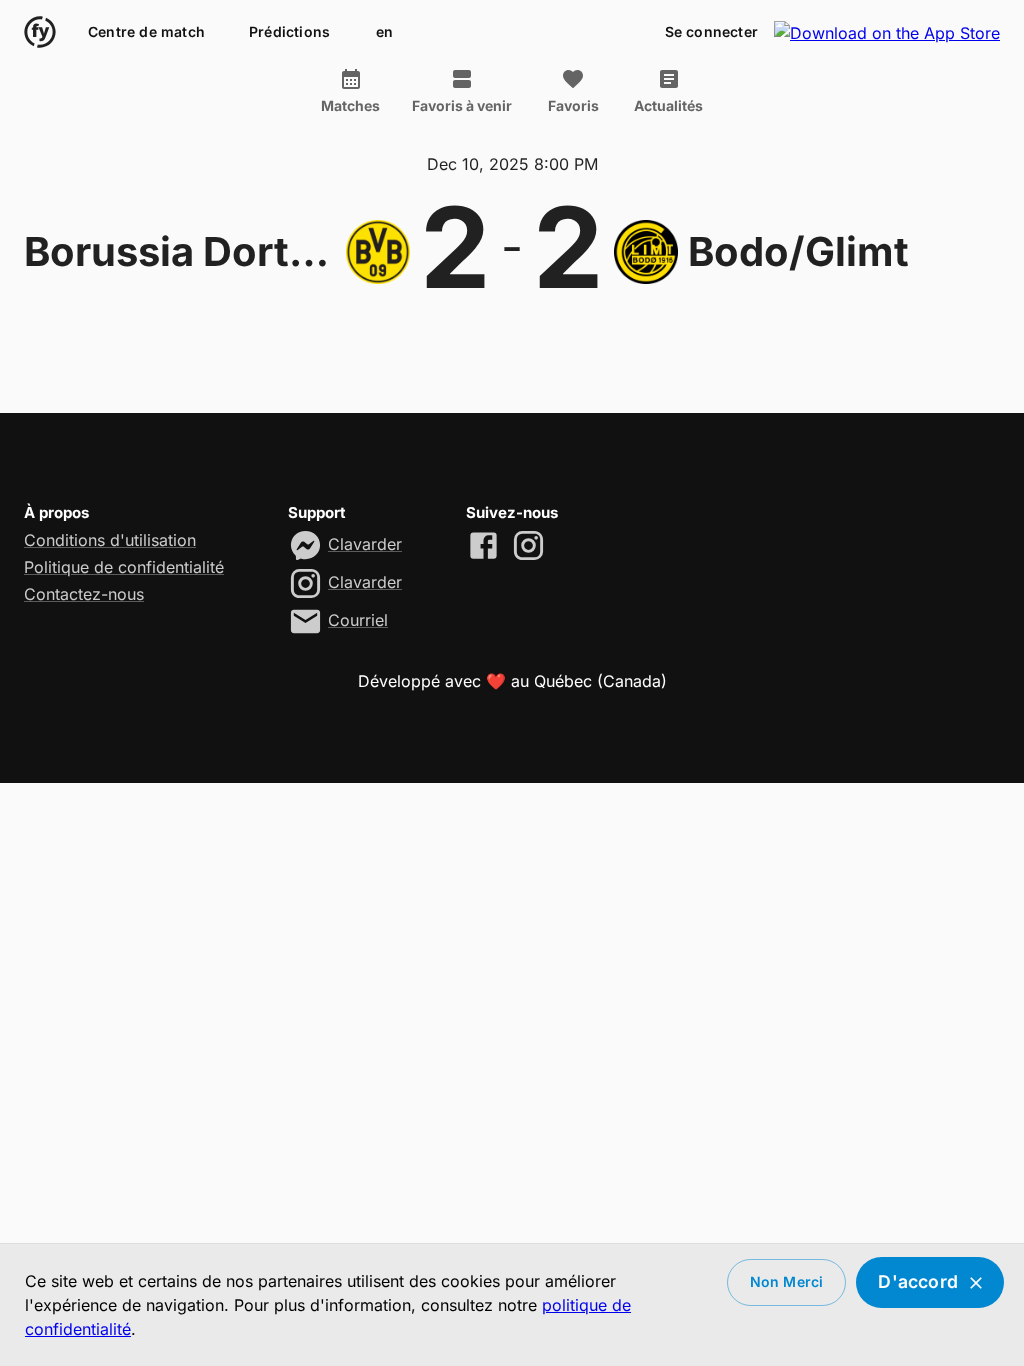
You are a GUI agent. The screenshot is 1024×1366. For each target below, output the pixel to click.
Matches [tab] (350, 105)
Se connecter (711, 31)
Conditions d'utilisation (110, 540)
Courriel (358, 620)
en (384, 31)
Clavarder (365, 544)
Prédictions (289, 31)
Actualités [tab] (668, 105)
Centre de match (146, 31)
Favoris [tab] (573, 105)
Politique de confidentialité (124, 567)
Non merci (787, 1281)
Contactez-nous (84, 594)
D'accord (918, 1281)
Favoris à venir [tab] (462, 105)
